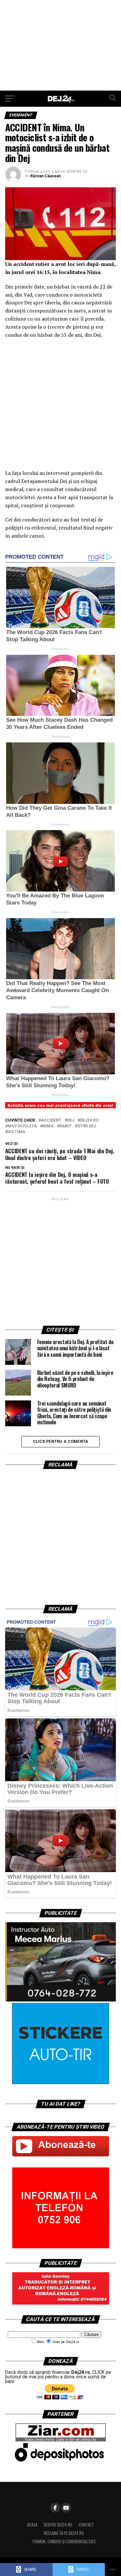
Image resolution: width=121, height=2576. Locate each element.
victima (16, 1132)
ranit (66, 1126)
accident (51, 1120)
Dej (71, 1120)
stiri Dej (87, 1126)
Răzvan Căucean (45, 176)
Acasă (32, 2525)
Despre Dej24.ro (58, 2525)
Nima (48, 1126)
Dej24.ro (89, 1120)
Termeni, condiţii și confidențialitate (64, 2542)
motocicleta (22, 1126)
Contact (86, 2525)
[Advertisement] (60, 45)
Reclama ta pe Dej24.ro (64, 2533)
